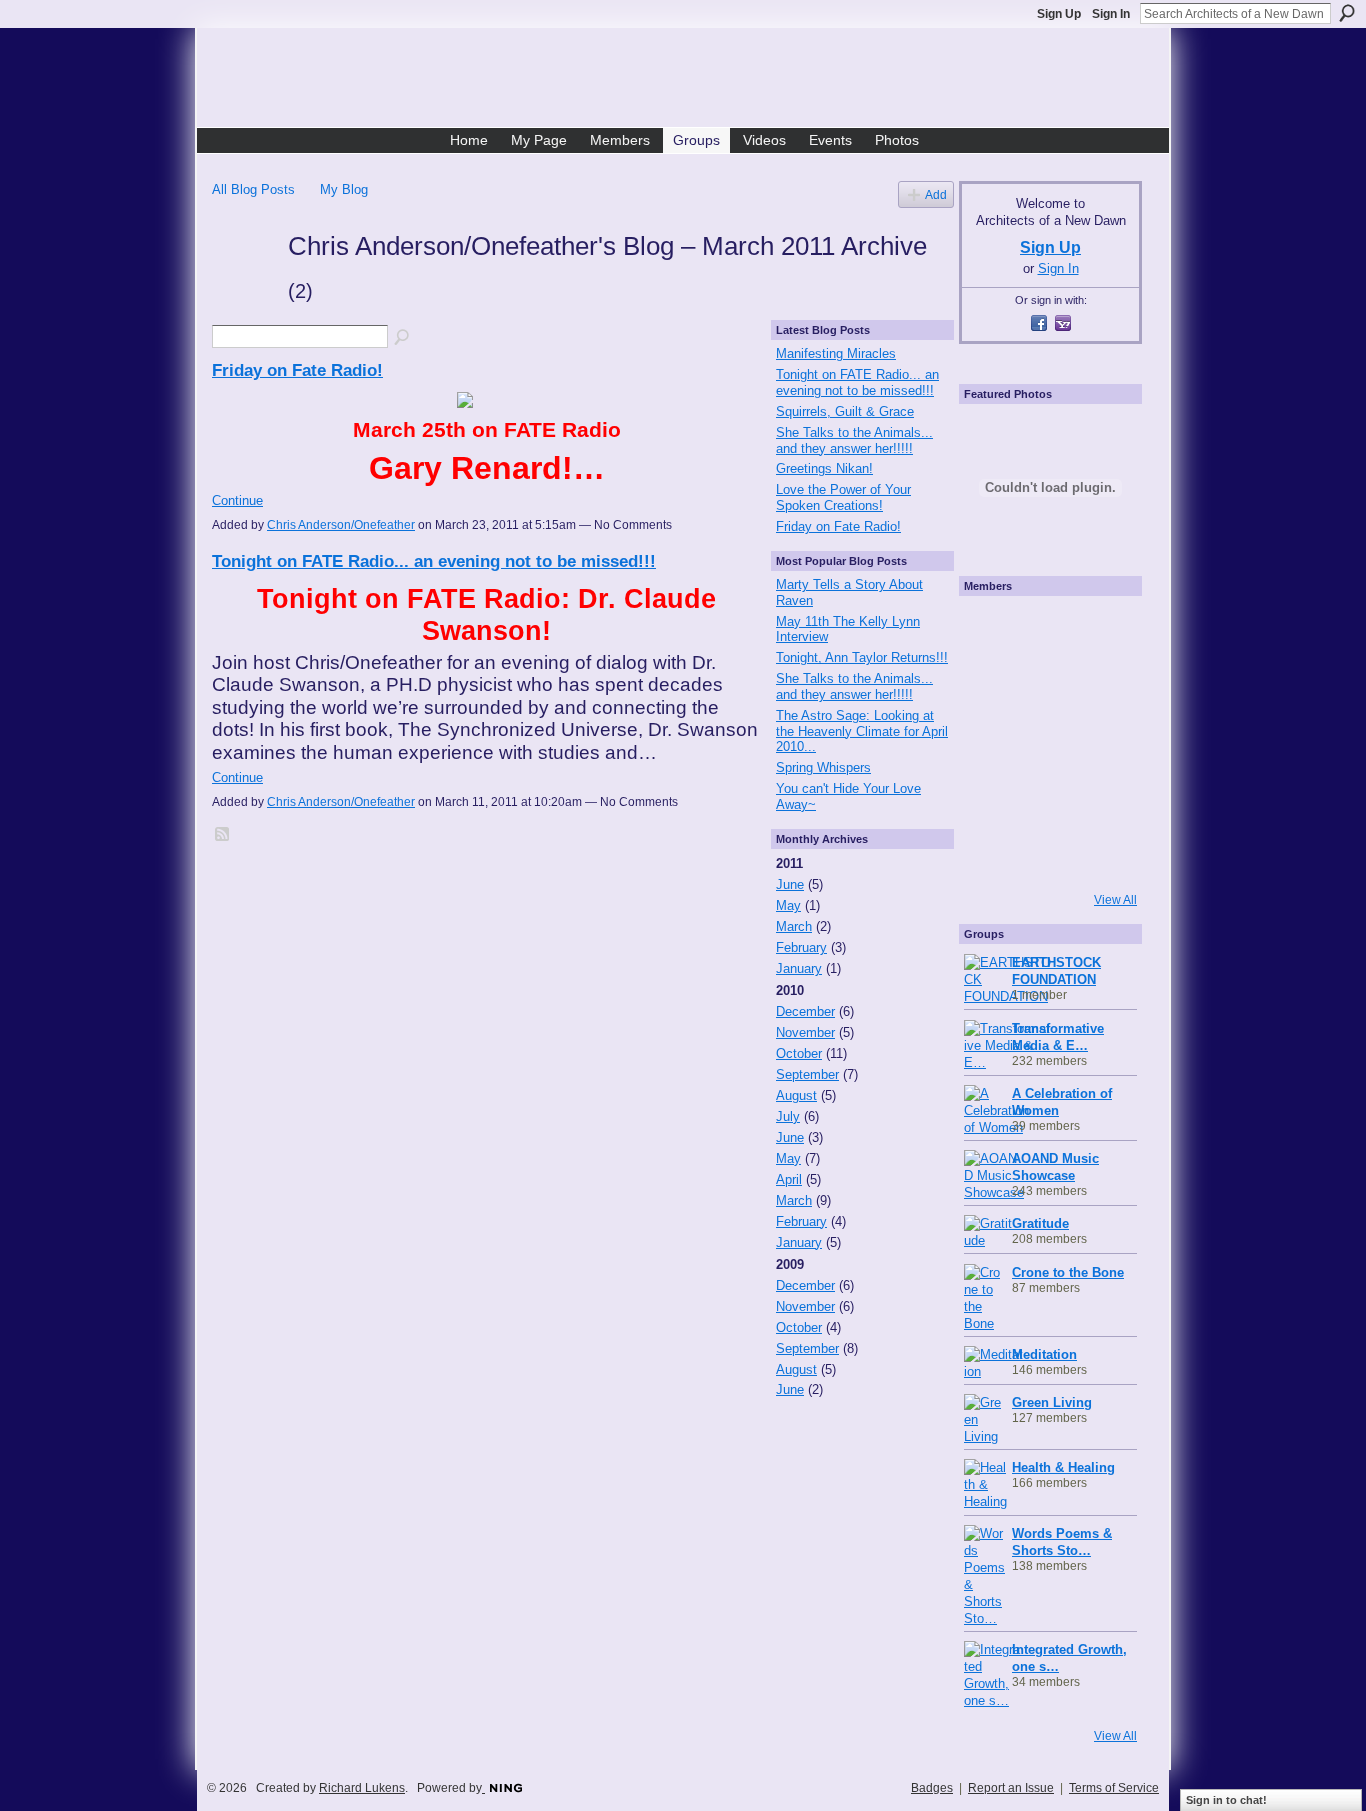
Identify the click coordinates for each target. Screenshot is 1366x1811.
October (799, 1053)
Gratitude (1040, 1223)
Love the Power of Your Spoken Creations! (843, 497)
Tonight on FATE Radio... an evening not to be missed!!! (434, 561)
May (788, 905)
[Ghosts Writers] (1048, 798)
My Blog (344, 189)
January (799, 968)
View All (1115, 900)
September (807, 1074)
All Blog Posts (253, 189)
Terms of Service (1114, 1788)
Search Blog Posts (403, 338)
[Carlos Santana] (1104, 798)
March (794, 926)
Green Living (1052, 1402)
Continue (237, 500)
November (805, 1032)
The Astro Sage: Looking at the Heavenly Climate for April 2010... (862, 731)
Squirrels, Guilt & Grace (845, 411)
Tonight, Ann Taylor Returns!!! (862, 657)
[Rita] (992, 742)
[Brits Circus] (1104, 742)
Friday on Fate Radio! (297, 370)
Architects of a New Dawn (690, 81)
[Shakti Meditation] (1104, 686)
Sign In (1111, 14)
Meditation (1044, 1354)
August (796, 1095)
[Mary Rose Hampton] (992, 798)
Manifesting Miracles (836, 353)
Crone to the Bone (1068, 1272)
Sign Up (1059, 14)
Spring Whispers (823, 767)
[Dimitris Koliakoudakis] (1104, 854)
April (789, 1179)
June (790, 884)
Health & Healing (1063, 1467)
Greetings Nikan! (824, 468)
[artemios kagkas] (1048, 686)
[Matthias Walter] (1104, 630)
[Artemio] (1048, 854)
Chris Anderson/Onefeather (341, 525)
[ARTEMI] (992, 630)
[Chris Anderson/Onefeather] (244, 282)
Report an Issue (1011, 1788)
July (788, 1116)
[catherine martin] (1048, 742)
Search (1347, 13)
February (801, 947)
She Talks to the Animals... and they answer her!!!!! (854, 440)
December (805, 1011)
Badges (932, 1788)
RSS (223, 835)
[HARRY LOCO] (992, 686)
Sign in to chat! (1226, 1800)
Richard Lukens (362, 1788)
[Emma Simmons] (992, 854)
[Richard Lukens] (1048, 630)
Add (936, 194)
